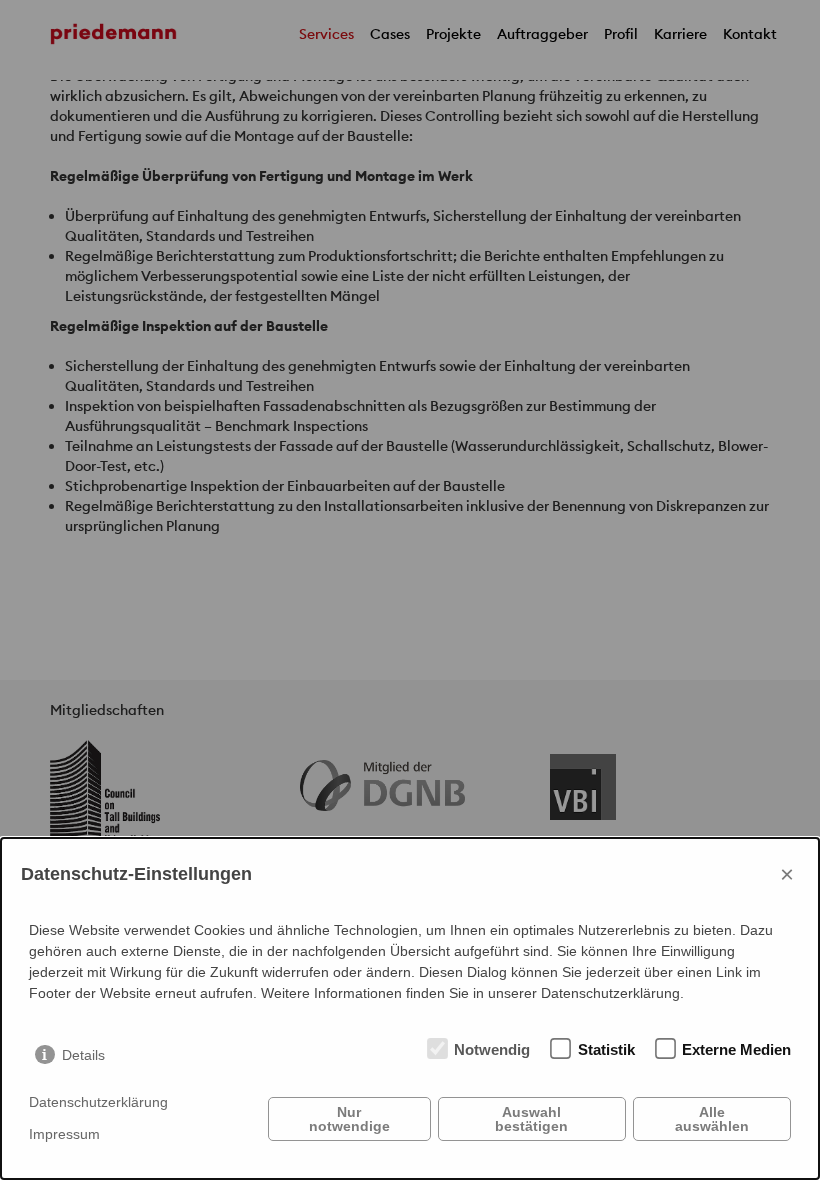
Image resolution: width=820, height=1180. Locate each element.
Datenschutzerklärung (98, 1102)
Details (83, 1055)
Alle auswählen (712, 1119)
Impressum (64, 1134)
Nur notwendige (349, 1119)
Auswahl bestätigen (531, 1119)
